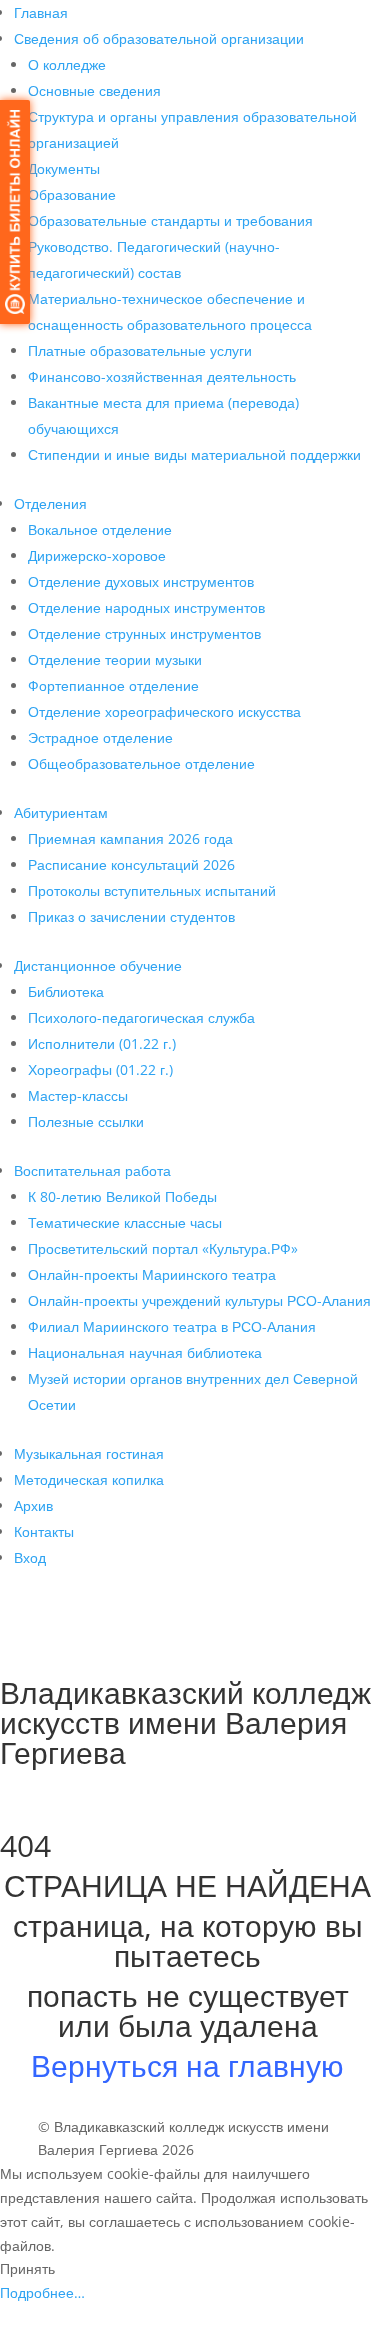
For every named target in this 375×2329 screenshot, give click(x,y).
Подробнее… (42, 2292)
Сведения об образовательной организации (159, 38)
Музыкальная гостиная (89, 1453)
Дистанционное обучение (98, 965)
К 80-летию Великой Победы (122, 1196)
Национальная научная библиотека (145, 1352)
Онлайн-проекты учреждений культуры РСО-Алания (199, 1300)
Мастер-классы (78, 1095)
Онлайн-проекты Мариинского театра (152, 1274)
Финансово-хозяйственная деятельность (162, 376)
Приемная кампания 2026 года (130, 838)
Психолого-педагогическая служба (141, 1017)
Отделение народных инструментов (146, 607)
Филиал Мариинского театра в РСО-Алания (172, 1326)
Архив (33, 1505)
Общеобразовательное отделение (141, 763)
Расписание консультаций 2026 (131, 864)
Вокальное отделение (100, 529)
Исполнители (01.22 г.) (102, 1043)
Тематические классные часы (125, 1222)
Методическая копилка (89, 1479)
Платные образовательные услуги (140, 350)
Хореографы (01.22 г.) (100, 1069)
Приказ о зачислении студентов (131, 916)
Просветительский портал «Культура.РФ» (163, 1248)
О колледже (67, 64)
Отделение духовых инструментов (141, 581)
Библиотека (66, 991)
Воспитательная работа (92, 1170)
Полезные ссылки (86, 1121)
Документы (64, 168)
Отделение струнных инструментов (144, 633)
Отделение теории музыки (115, 659)
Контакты (44, 1531)
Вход (30, 1557)
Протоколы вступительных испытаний (152, 890)
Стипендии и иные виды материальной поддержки (194, 454)
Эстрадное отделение (100, 737)
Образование (72, 194)
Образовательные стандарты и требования (170, 220)
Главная (41, 12)
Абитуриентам (61, 812)
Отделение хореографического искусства (164, 711)
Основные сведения (94, 90)
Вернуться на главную (187, 2065)
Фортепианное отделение (113, 685)
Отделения (50, 503)
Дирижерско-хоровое (97, 555)
